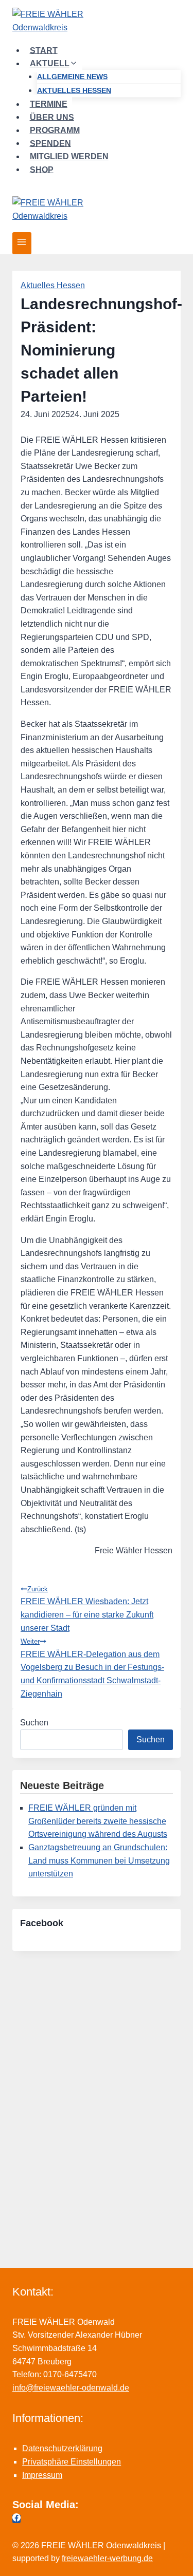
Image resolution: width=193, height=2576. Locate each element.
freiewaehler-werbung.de (107, 2558)
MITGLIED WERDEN (69, 156)
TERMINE (49, 104)
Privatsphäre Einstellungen (72, 2462)
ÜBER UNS (52, 117)
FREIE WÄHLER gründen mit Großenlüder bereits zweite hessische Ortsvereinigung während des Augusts (98, 1821)
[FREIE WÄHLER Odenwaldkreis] (97, 22)
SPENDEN (50, 143)
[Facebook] (16, 2519)
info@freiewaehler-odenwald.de (71, 2388)
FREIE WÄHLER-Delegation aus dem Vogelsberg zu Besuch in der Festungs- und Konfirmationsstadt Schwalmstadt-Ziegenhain (92, 1668)
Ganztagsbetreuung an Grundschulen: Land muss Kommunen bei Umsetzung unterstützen (99, 1860)
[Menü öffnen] (22, 243)
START (44, 50)
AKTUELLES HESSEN (74, 90)
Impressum (42, 2475)
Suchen (34, 1723)
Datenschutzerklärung (62, 2448)
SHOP (42, 169)
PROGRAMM (55, 130)
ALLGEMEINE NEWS (72, 77)
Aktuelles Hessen (53, 285)
